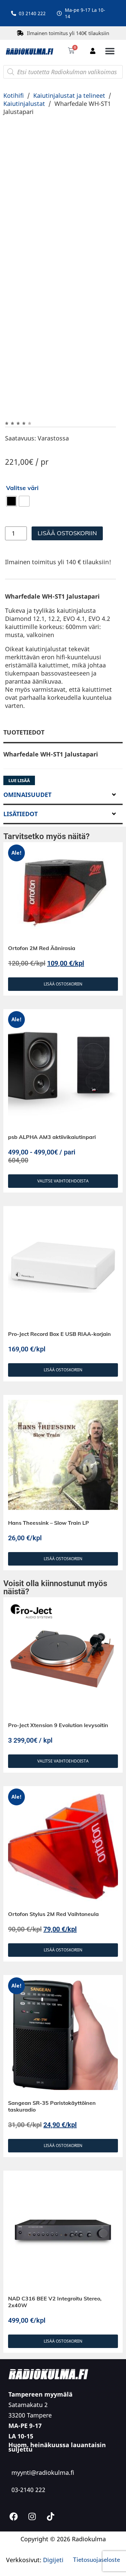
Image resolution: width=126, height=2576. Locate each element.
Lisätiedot (20, 831)
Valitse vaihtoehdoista (63, 1199)
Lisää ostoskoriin (67, 500)
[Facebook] (13, 2535)
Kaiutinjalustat (24, 104)
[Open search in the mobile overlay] (63, 72)
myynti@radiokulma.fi (43, 2490)
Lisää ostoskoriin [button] (63, 1002)
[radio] (11, 468)
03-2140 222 (28, 2508)
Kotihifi (14, 95)
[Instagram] (32, 2535)
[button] (110, 51)
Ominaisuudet (27, 812)
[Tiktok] (50, 2535)
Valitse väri (22, 455)
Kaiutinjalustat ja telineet (69, 95)
